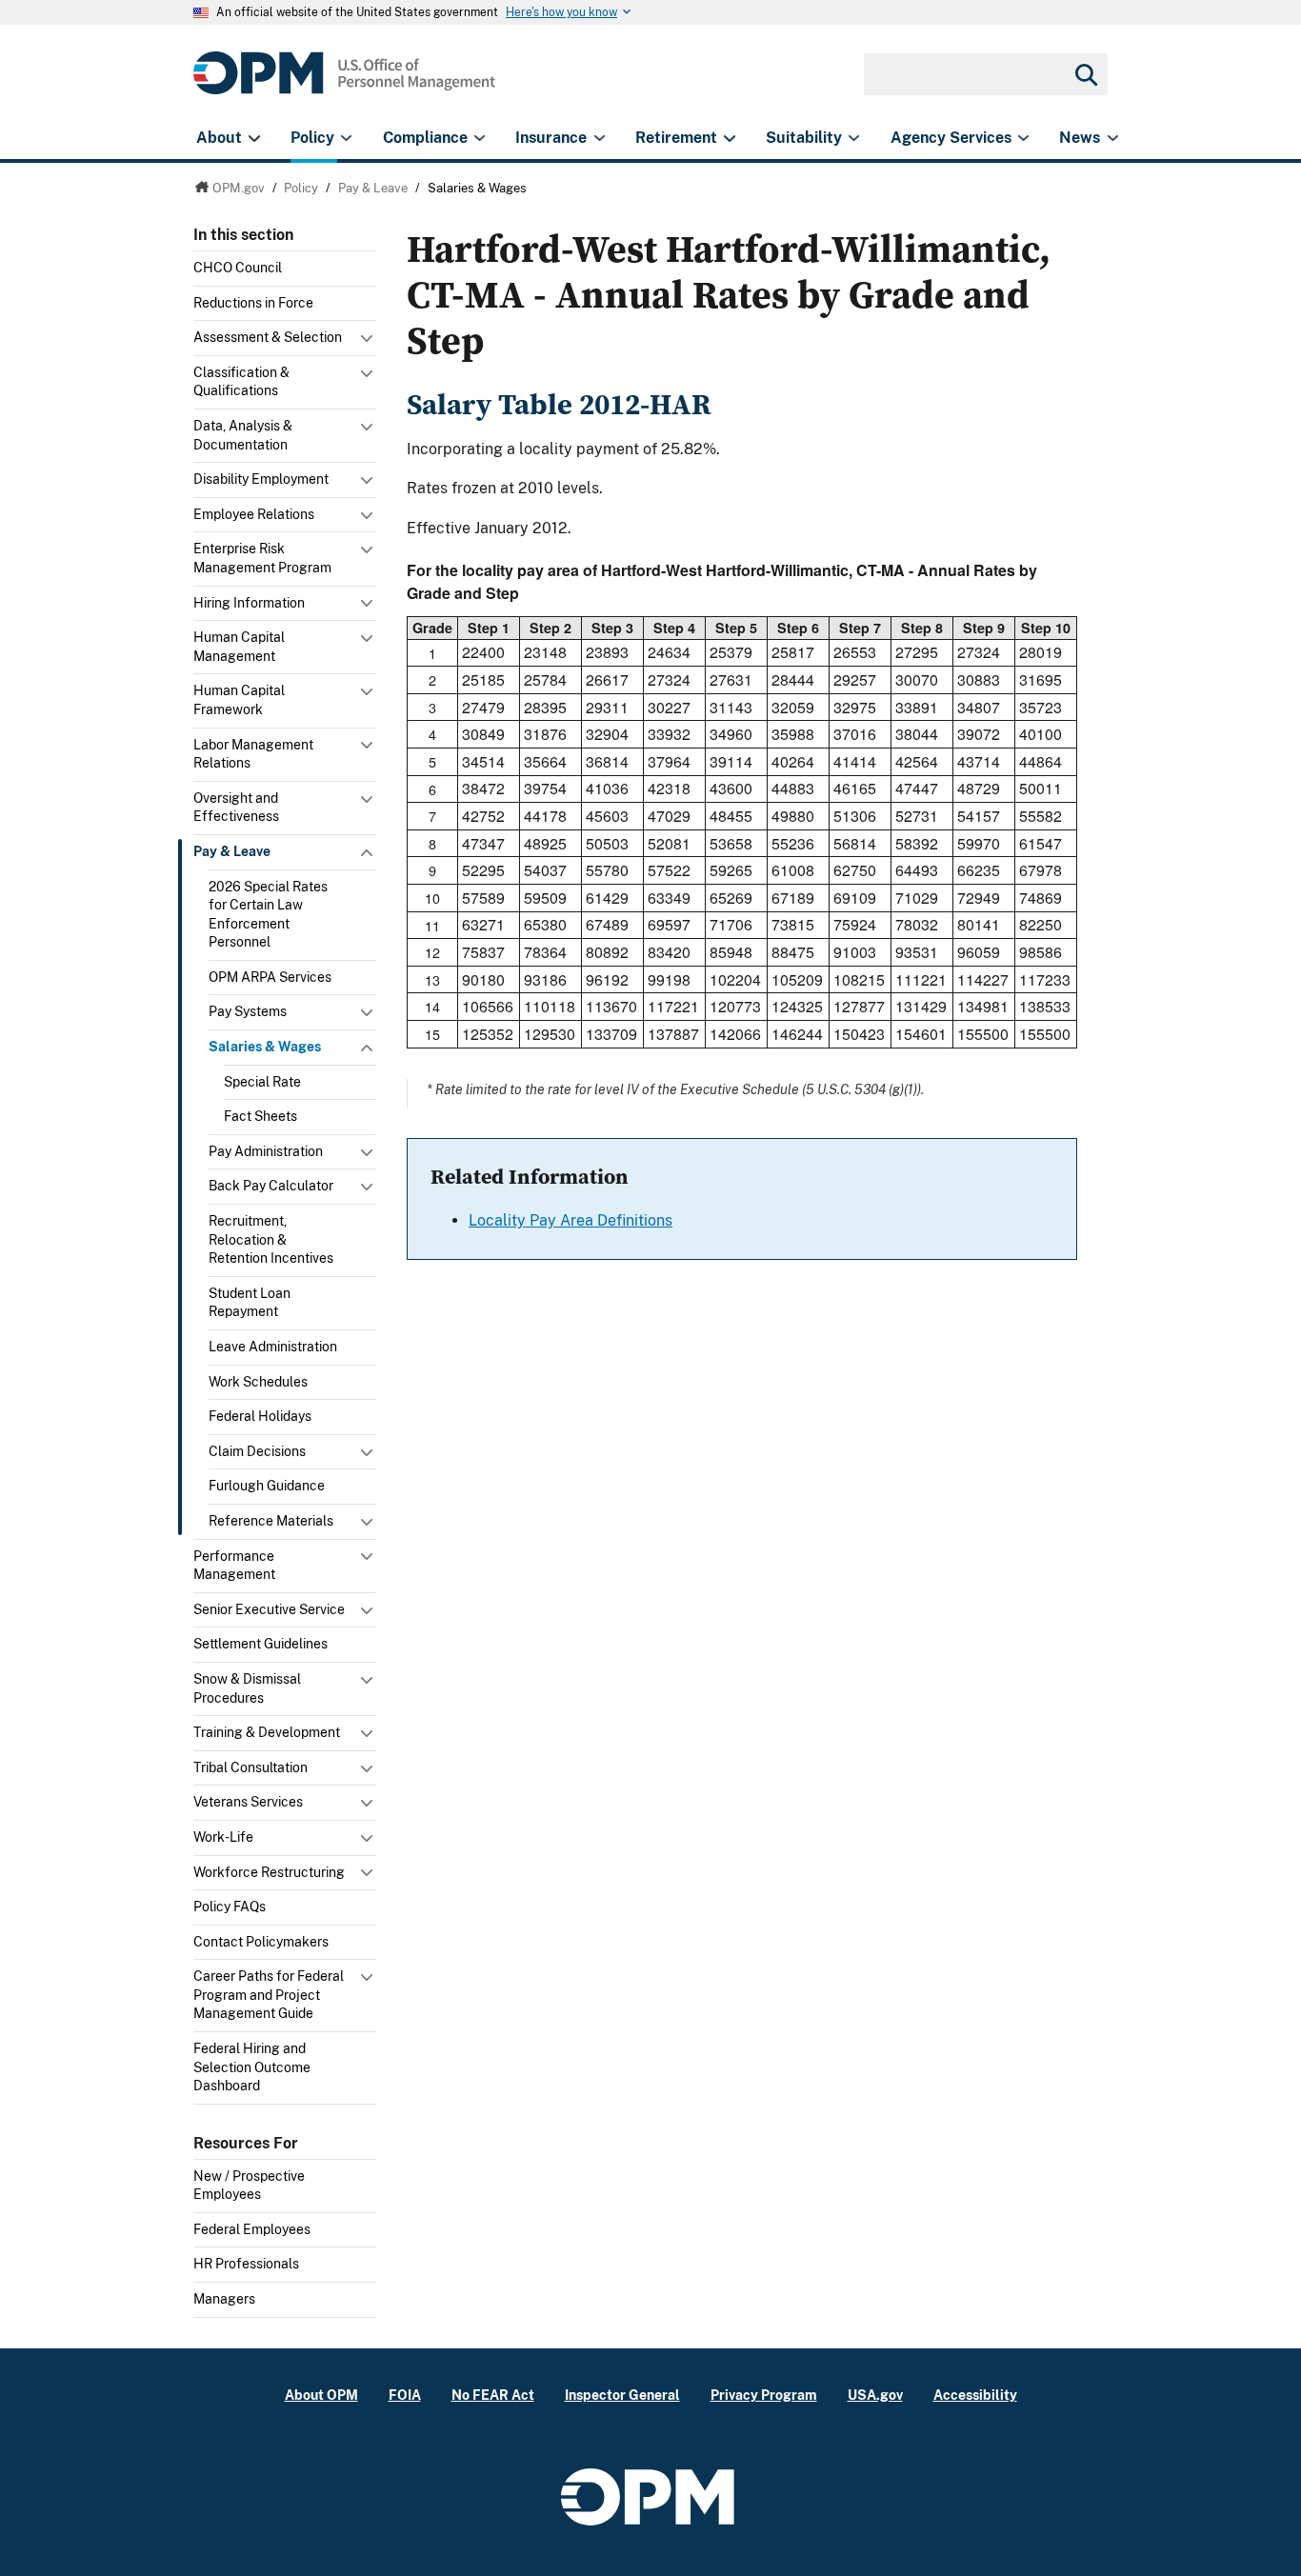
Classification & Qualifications (241, 382)
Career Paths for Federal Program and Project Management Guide (269, 1995)
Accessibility (975, 2395)
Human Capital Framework (239, 700)
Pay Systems (248, 1011)
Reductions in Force (253, 303)
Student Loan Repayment (250, 1303)
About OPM (321, 2395)
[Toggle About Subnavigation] (254, 138)
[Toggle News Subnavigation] (1113, 138)
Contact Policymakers (261, 1942)
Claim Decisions (257, 1451)
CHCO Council (238, 268)
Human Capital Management (239, 647)
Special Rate (262, 1082)
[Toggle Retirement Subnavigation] (729, 138)
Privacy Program (764, 2395)
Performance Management (234, 1566)
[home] (344, 83)
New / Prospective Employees (249, 2186)
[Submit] (1085, 74)
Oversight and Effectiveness (236, 808)
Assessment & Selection (268, 337)
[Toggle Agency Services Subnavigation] (1023, 138)
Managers (224, 2299)
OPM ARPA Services (270, 977)
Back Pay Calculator (271, 1186)
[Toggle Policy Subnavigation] (346, 138)
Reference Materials (271, 1521)
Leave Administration (273, 1347)
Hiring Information (249, 603)
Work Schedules (258, 1382)
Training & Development (267, 1732)
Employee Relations (254, 514)
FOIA (405, 2395)
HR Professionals (246, 2264)
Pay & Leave (232, 851)
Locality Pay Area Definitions (570, 1220)
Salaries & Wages (265, 1047)
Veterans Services (248, 1802)
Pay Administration (266, 1151)
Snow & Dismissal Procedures (247, 1688)
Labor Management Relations (253, 754)
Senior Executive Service (269, 1609)
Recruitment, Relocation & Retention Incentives (271, 1239)
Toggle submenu (369, 343)
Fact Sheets (260, 1116)
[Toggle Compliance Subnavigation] (480, 138)
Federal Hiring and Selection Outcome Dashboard (252, 2067)
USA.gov (875, 2395)
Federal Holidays (260, 1416)
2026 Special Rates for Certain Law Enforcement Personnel (268, 915)
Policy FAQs (230, 1907)
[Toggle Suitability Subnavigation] (854, 138)
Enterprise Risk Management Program (262, 558)
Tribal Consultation (250, 1767)
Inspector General (622, 2395)
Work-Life (223, 1837)
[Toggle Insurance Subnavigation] (600, 138)
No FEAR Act (493, 2395)
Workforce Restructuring (269, 1872)
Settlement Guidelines (260, 1644)
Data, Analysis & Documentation (243, 435)
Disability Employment (261, 479)
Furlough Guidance (267, 1486)
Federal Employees (252, 2229)
